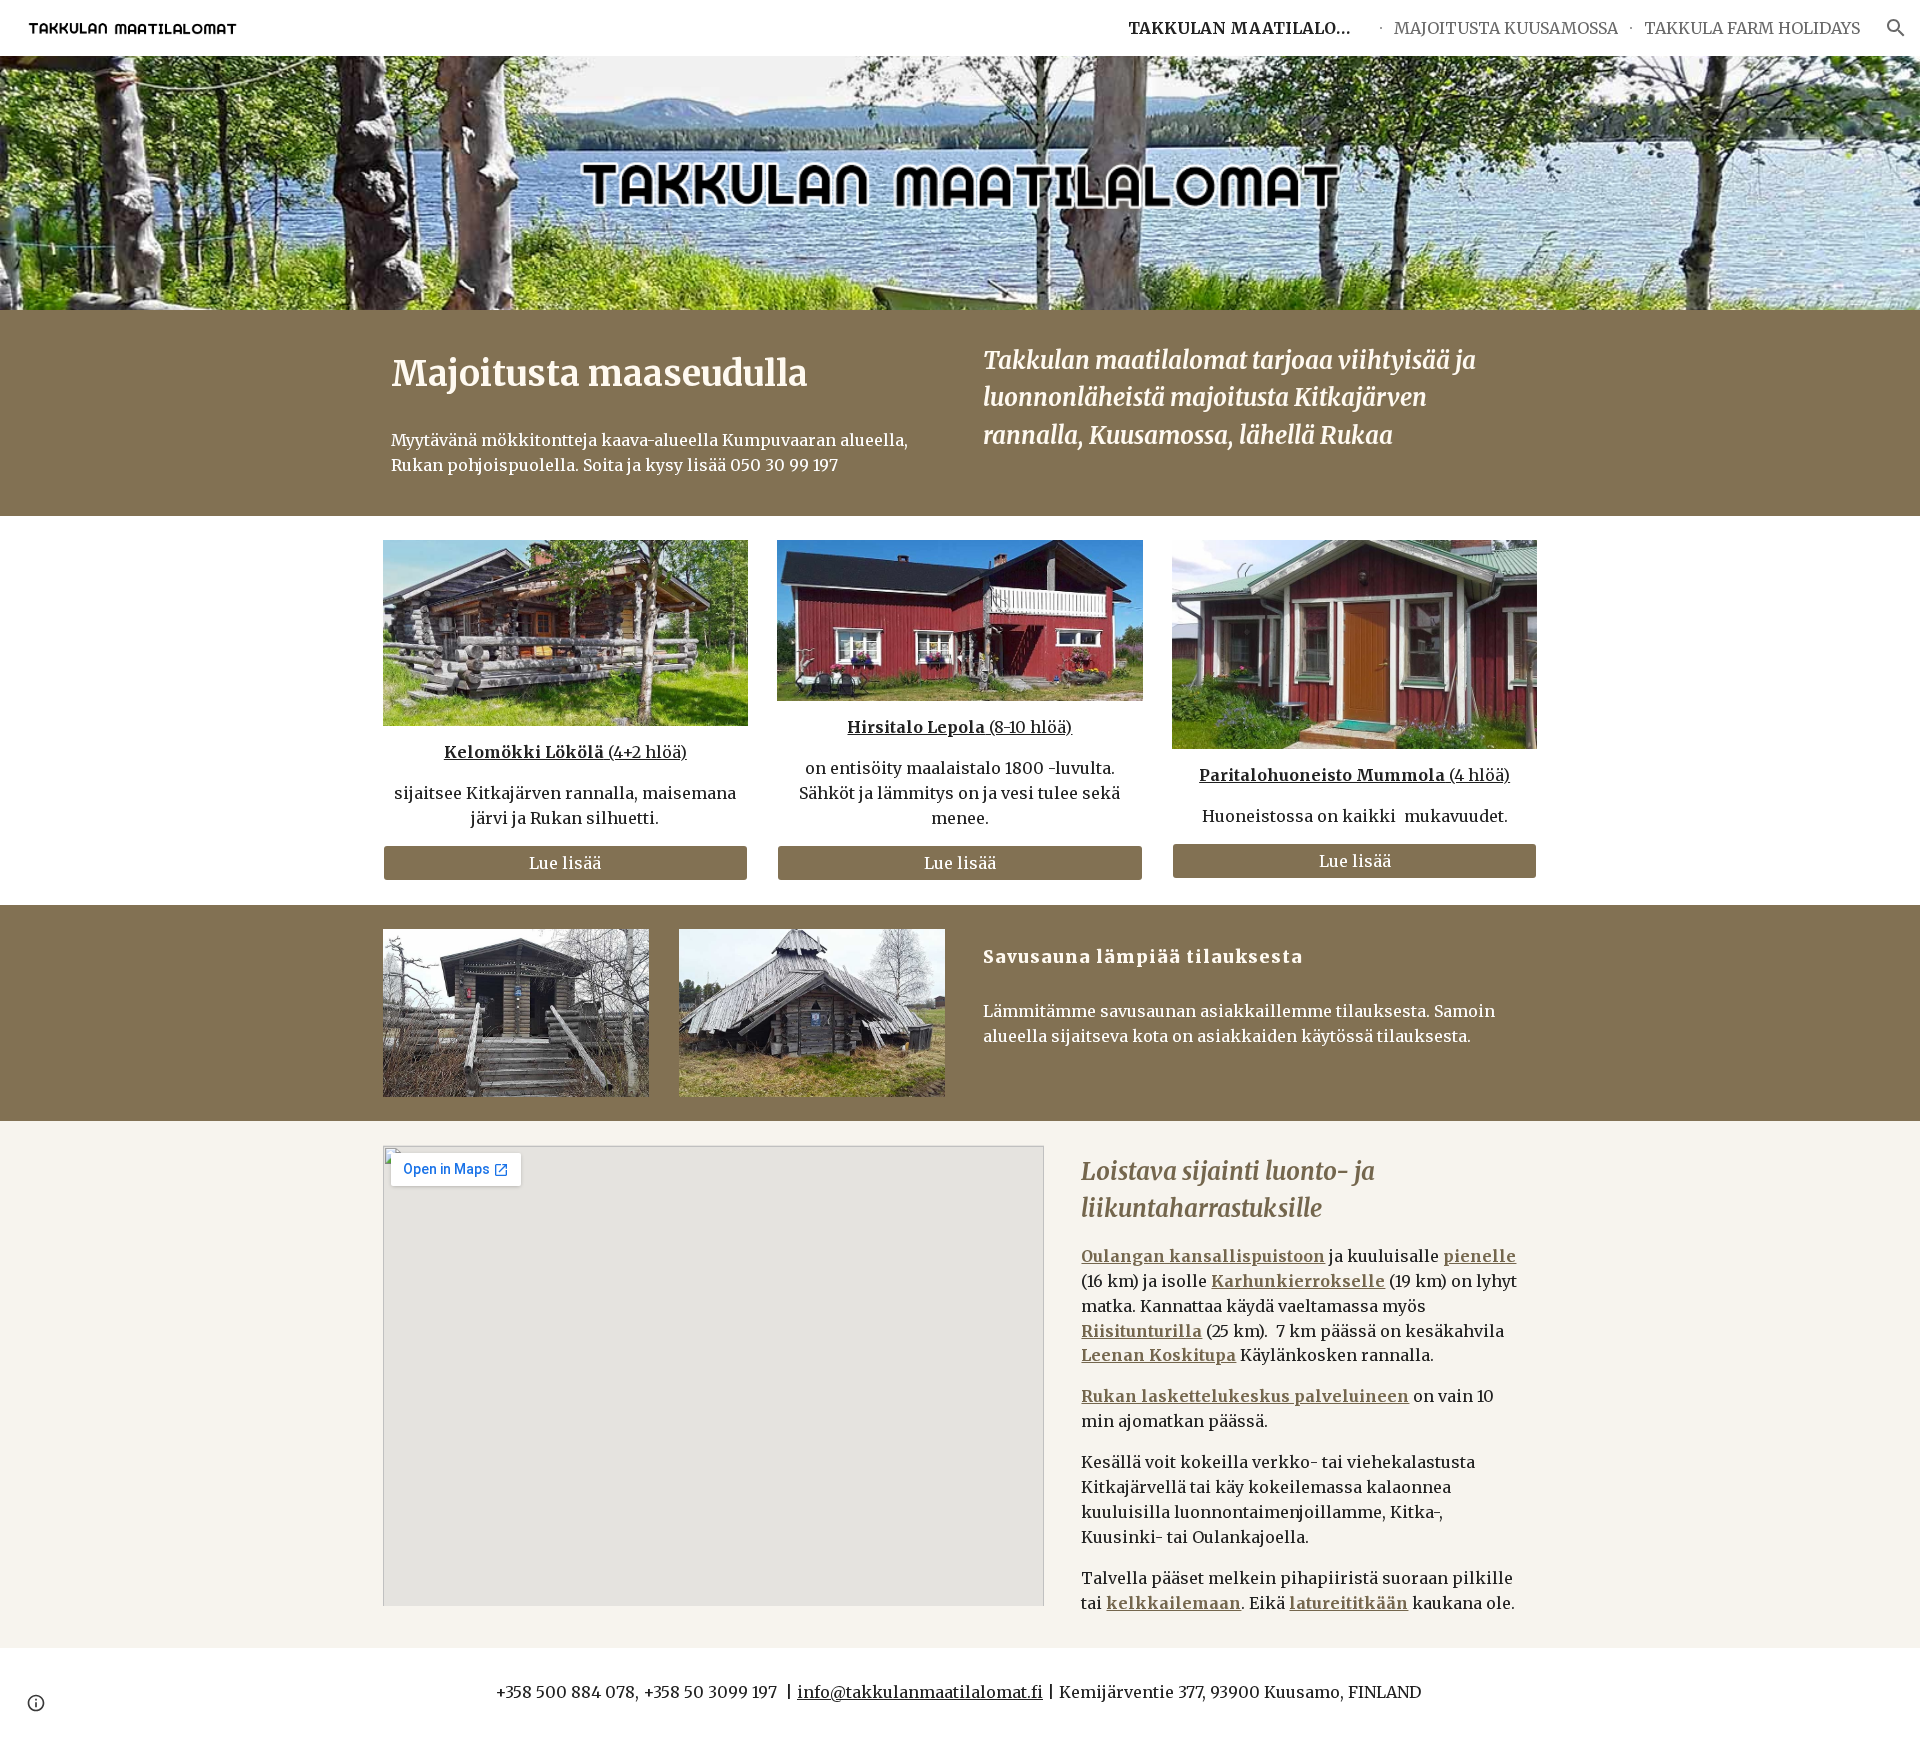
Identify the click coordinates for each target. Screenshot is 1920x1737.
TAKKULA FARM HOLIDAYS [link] (1752, 28)
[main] (664, 374)
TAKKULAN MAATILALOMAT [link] (1248, 28)
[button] (1896, 28)
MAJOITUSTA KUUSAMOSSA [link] (1506, 28)
